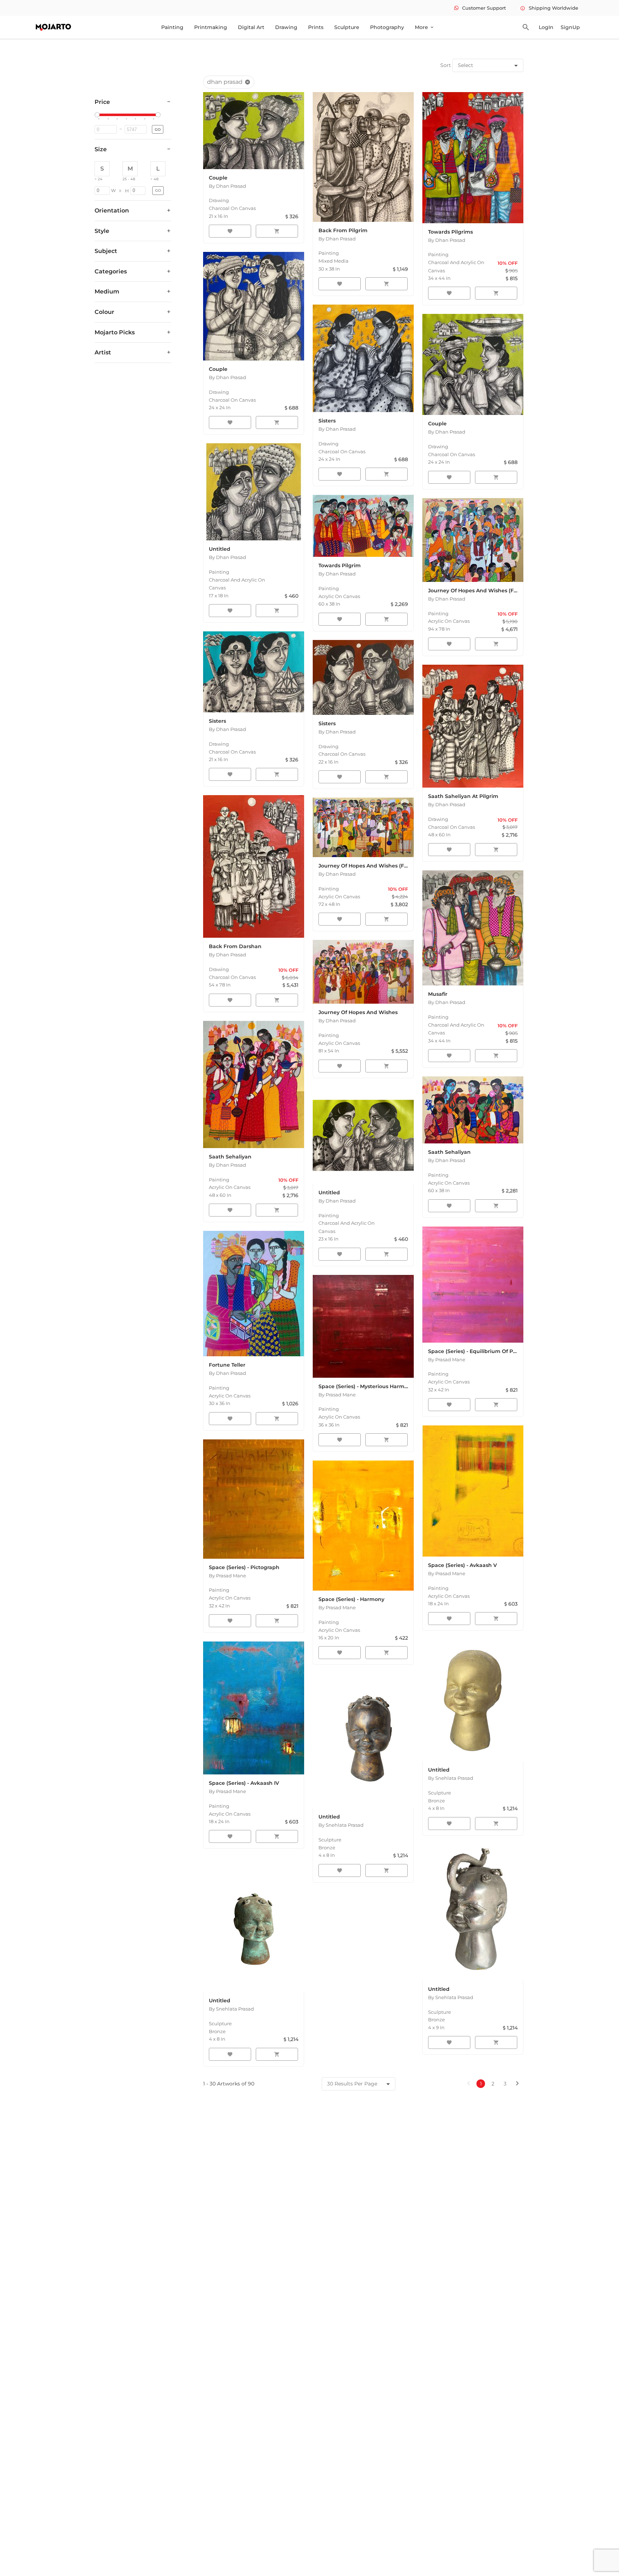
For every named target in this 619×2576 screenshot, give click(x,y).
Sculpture (347, 27)
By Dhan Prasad (227, 186)
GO (158, 130)
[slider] (98, 115)
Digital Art (251, 27)
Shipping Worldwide (549, 8)
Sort (446, 65)
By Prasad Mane (447, 1359)
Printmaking (211, 27)
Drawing (286, 27)
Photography (387, 27)
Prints (316, 27)
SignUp (570, 27)
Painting (172, 27)
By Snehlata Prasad (451, 1778)
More (425, 27)
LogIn (546, 27)
